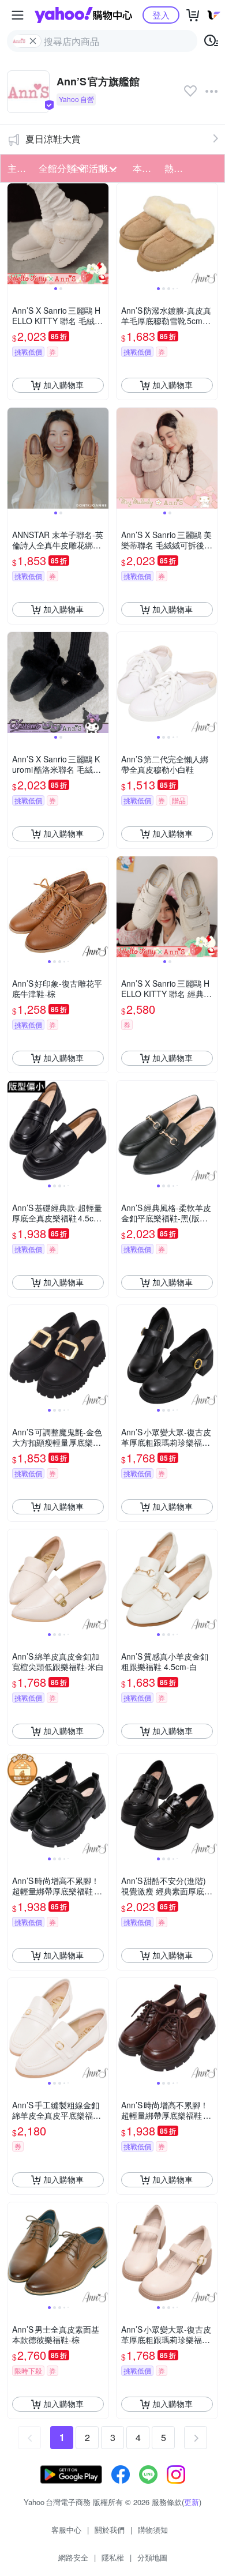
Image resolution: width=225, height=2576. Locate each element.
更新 (192, 2502)
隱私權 (113, 2557)
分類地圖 (152, 2557)
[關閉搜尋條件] (33, 41)
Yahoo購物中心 (83, 15)
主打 (17, 168)
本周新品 (145, 168)
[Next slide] (101, 234)
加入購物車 (63, 385)
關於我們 (110, 2530)
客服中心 (66, 2530)
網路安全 (73, 2557)
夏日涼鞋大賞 (53, 139)
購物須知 (153, 2530)
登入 (161, 15)
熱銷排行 (177, 168)
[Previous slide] (15, 234)
